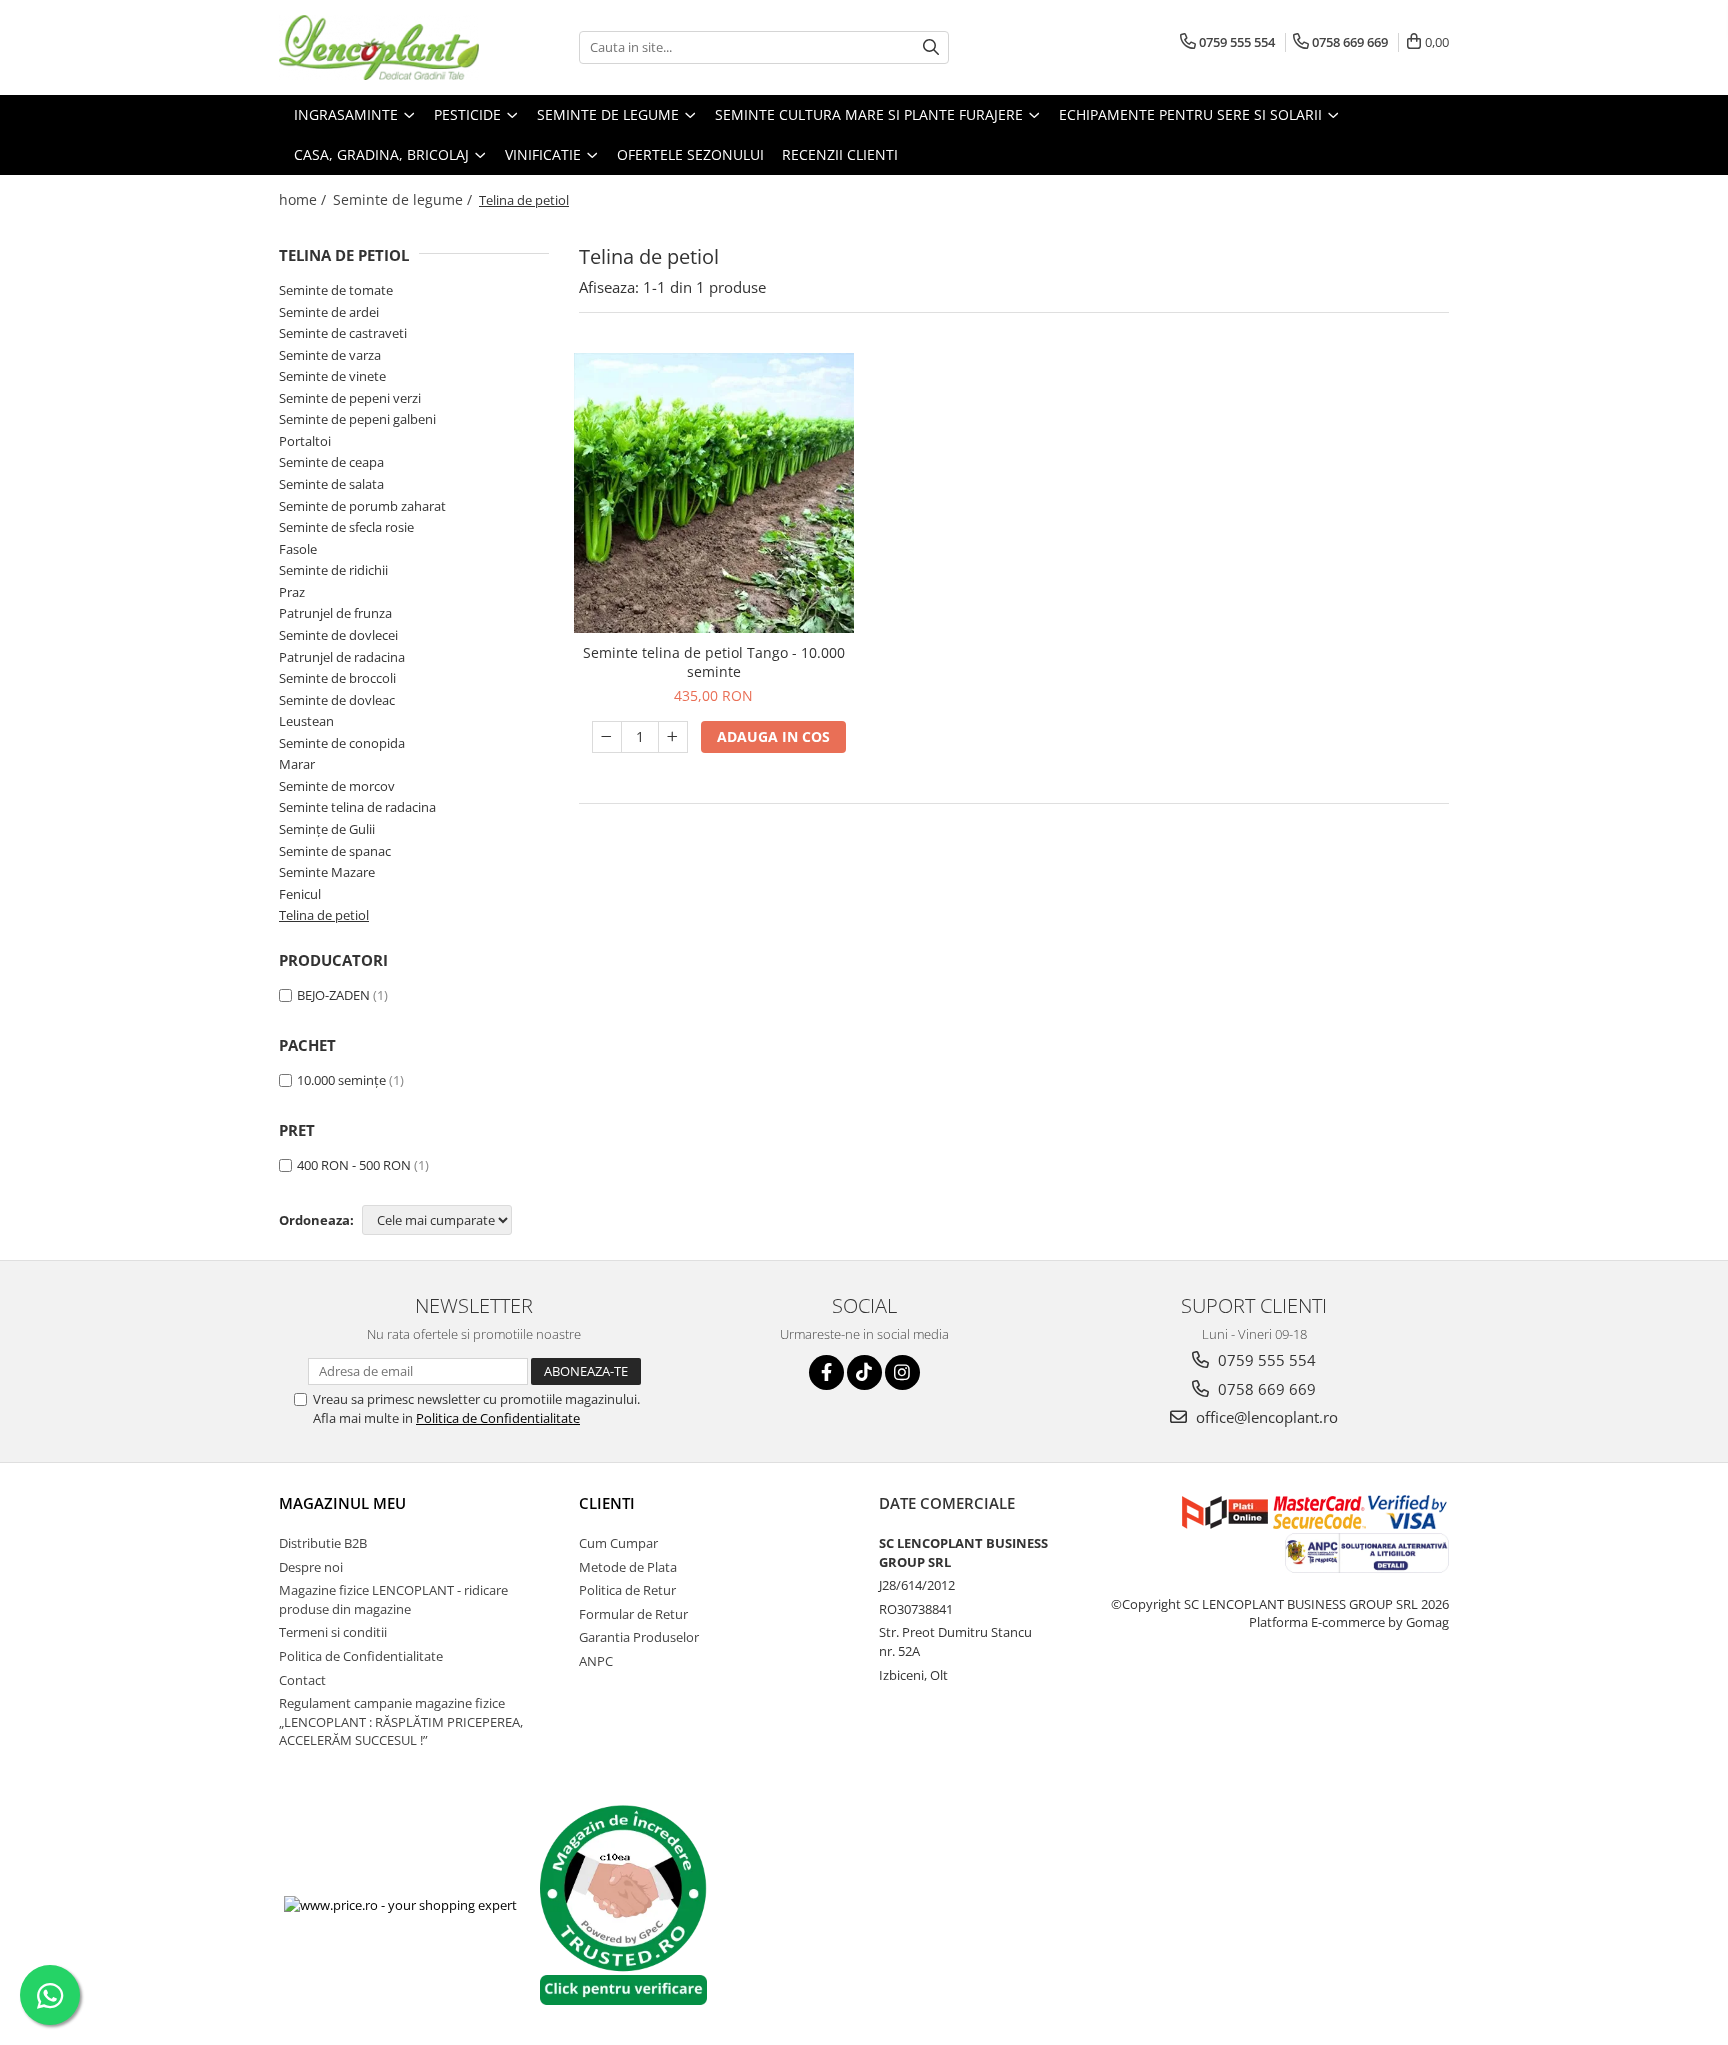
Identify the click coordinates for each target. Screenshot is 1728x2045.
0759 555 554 (1265, 1360)
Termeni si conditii (333, 1632)
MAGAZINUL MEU (342, 1503)
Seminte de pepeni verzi (350, 398)
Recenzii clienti (840, 154)
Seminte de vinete (332, 376)
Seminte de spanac (335, 851)
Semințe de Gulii (327, 829)
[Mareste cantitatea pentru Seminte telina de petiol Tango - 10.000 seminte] (673, 737)
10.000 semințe (341, 1080)
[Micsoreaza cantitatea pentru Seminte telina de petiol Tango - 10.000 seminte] (607, 737)
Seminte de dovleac (337, 700)
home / (304, 199)
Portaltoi (305, 441)
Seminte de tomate (336, 290)
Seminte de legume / (404, 199)
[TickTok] (864, 1372)
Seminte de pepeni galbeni (357, 419)
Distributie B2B (323, 1543)
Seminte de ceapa (331, 462)
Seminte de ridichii (333, 570)
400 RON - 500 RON (354, 1165)
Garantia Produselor (639, 1637)
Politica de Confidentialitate (498, 1418)
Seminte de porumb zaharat (362, 506)
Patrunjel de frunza (335, 613)
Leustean (306, 721)
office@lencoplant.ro (1265, 1417)
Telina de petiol (324, 915)
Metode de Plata (628, 1567)
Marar (297, 764)
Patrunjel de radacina (342, 657)
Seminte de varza (330, 355)
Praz (292, 592)
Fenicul (300, 894)
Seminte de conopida (342, 743)
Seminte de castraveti (343, 333)
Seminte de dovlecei (338, 635)
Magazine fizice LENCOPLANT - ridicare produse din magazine (393, 1599)
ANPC (596, 1661)
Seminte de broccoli (337, 678)
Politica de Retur (627, 1590)
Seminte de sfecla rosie (346, 527)
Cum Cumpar (618, 1543)
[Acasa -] (379, 47)
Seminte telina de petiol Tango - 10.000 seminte (714, 662)
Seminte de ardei (329, 312)
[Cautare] (931, 47)
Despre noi (311, 1567)
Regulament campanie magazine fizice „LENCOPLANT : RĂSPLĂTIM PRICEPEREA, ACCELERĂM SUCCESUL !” (401, 1721)
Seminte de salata (331, 484)
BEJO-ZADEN (333, 995)
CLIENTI (607, 1503)
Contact (302, 1680)
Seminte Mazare (327, 872)
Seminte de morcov (337, 786)
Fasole (298, 549)
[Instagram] (902, 1372)
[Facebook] (826, 1372)
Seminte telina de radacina (357, 807)
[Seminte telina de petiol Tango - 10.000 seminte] (714, 493)
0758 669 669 (1265, 1389)
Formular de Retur (633, 1614)
